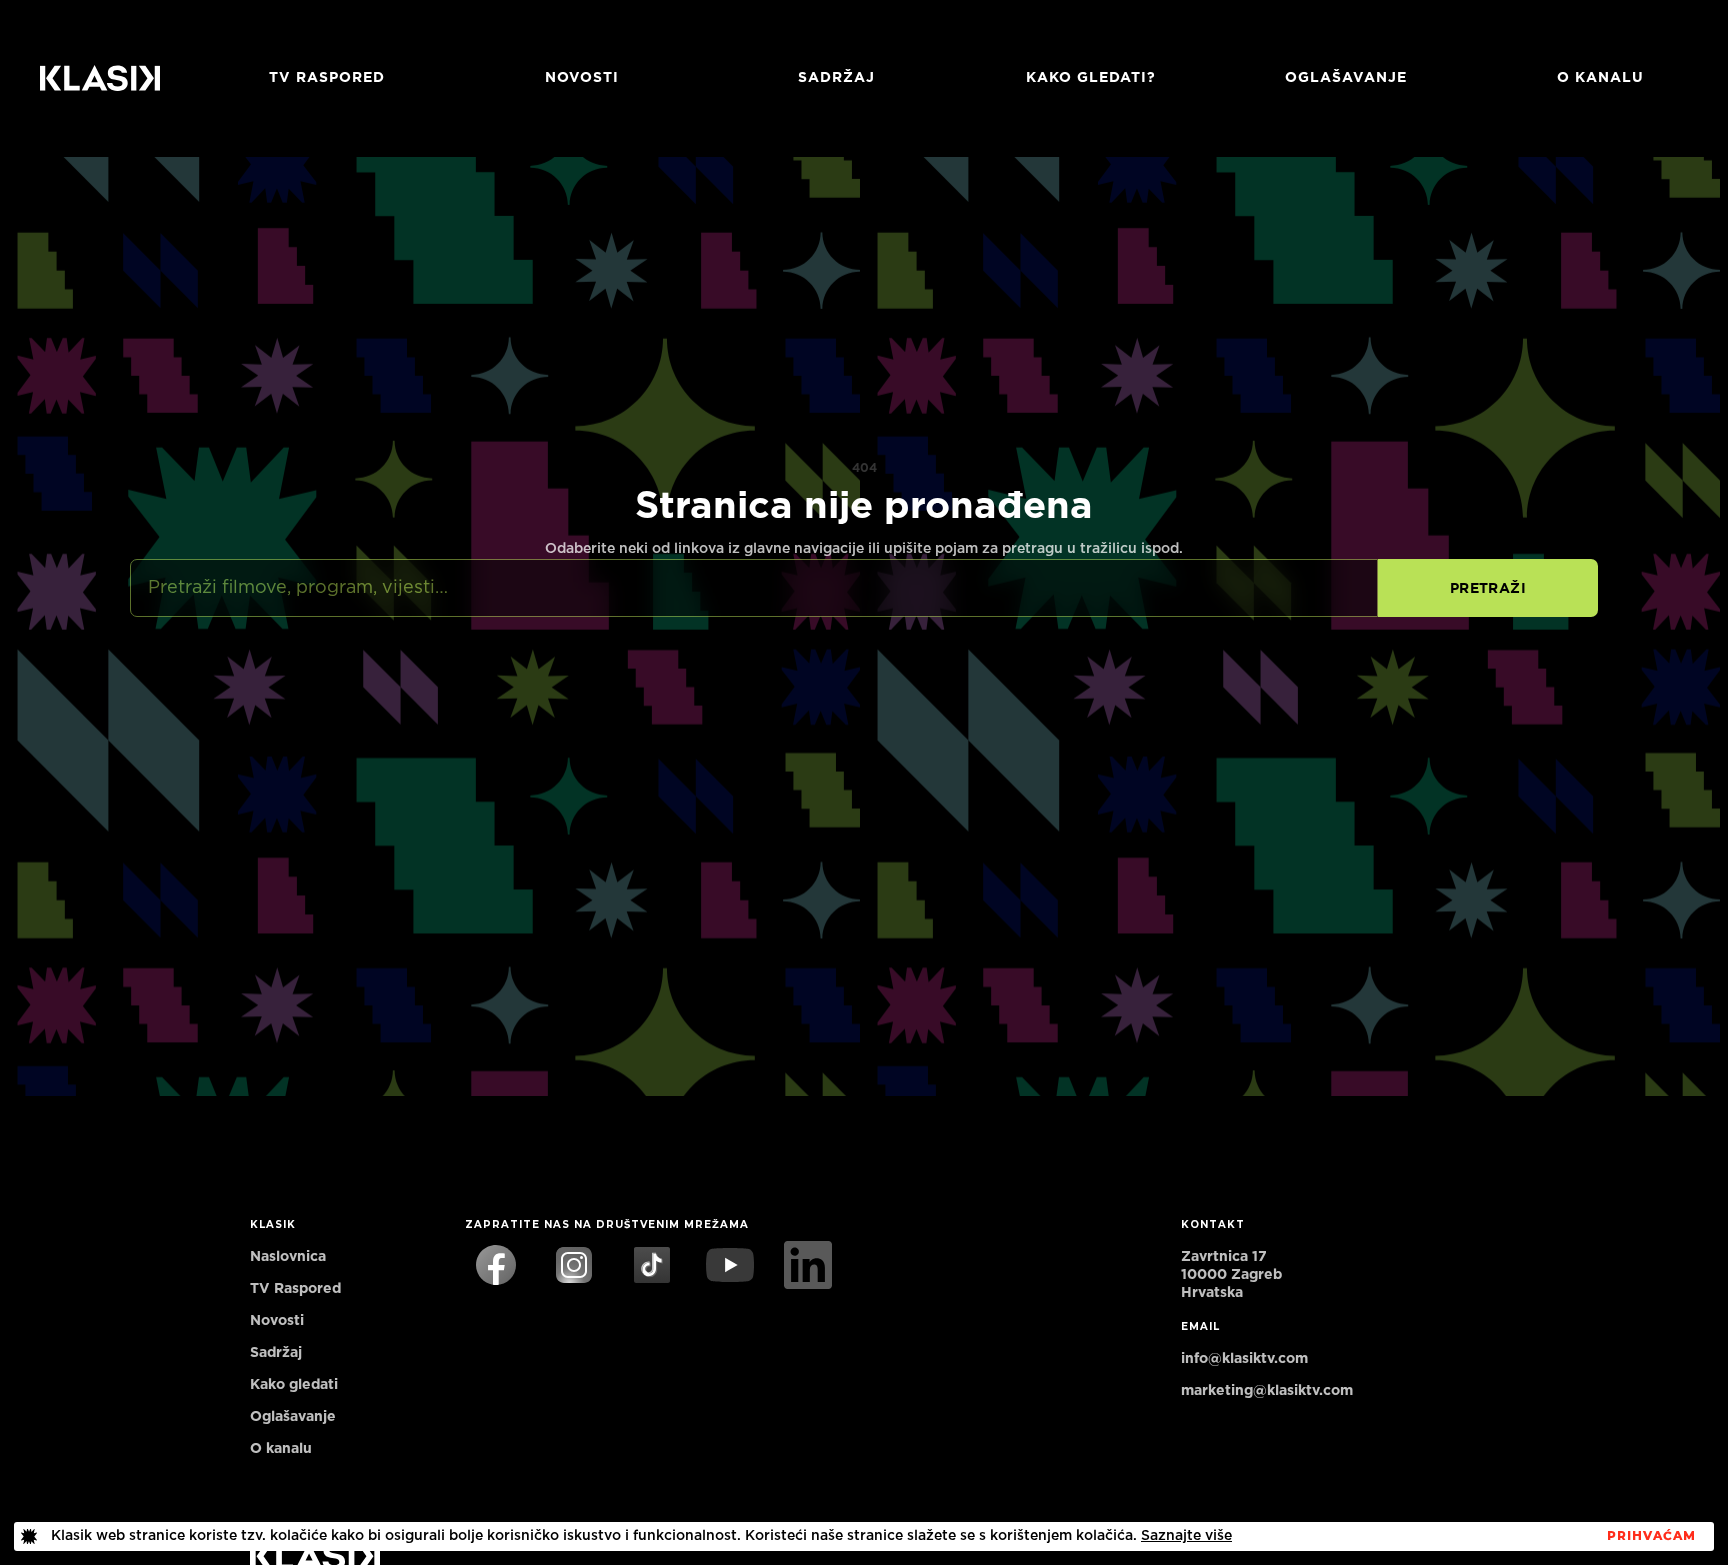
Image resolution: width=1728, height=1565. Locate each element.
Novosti (582, 78)
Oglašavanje (1346, 78)
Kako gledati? (1091, 78)
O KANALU (1600, 78)
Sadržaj (836, 78)
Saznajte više (1186, 1536)
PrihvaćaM (1651, 1536)
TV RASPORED (327, 78)
